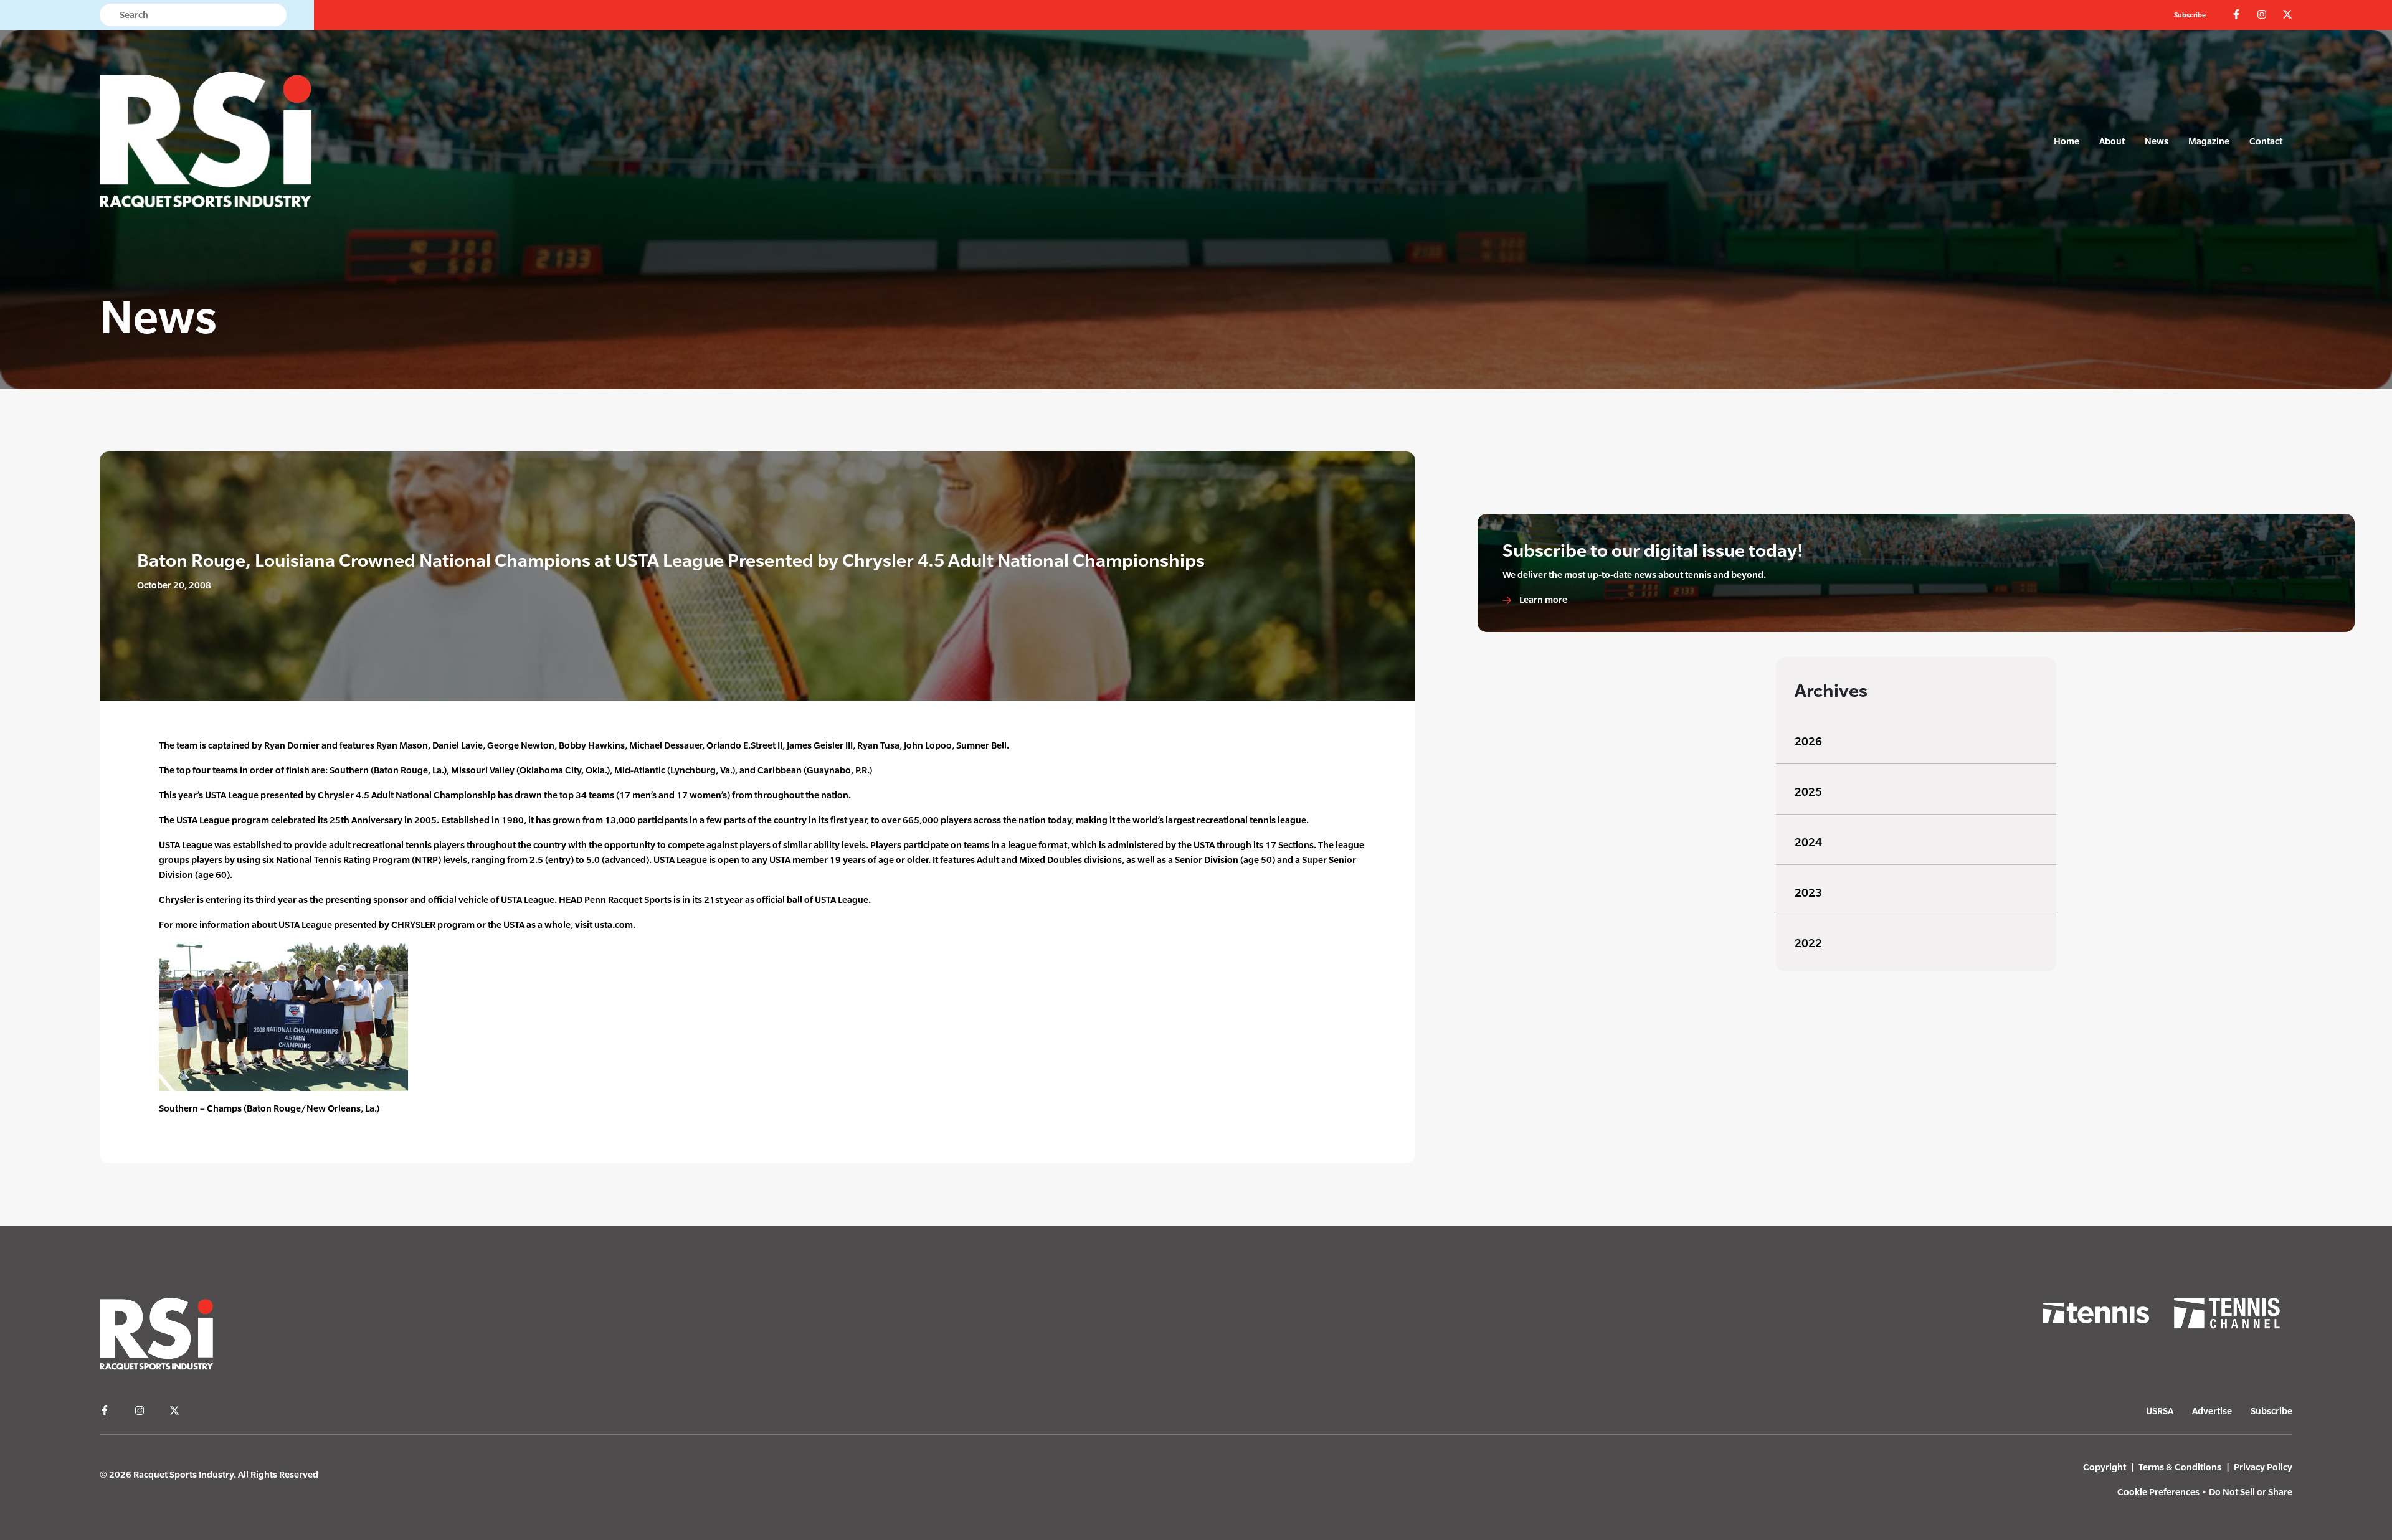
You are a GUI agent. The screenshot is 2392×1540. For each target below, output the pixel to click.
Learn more (1542, 599)
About (2112, 141)
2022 (1808, 943)
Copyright (2105, 1467)
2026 (1808, 741)
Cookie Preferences (2158, 1492)
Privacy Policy (2263, 1467)
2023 (1808, 893)
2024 (1808, 842)
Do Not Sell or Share (2251, 1492)
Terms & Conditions (2180, 1467)
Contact (2266, 141)
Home (2067, 141)
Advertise (2212, 1411)
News (2157, 141)
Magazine (2209, 141)
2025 (1808, 792)
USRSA (2160, 1411)
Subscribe (2190, 15)
